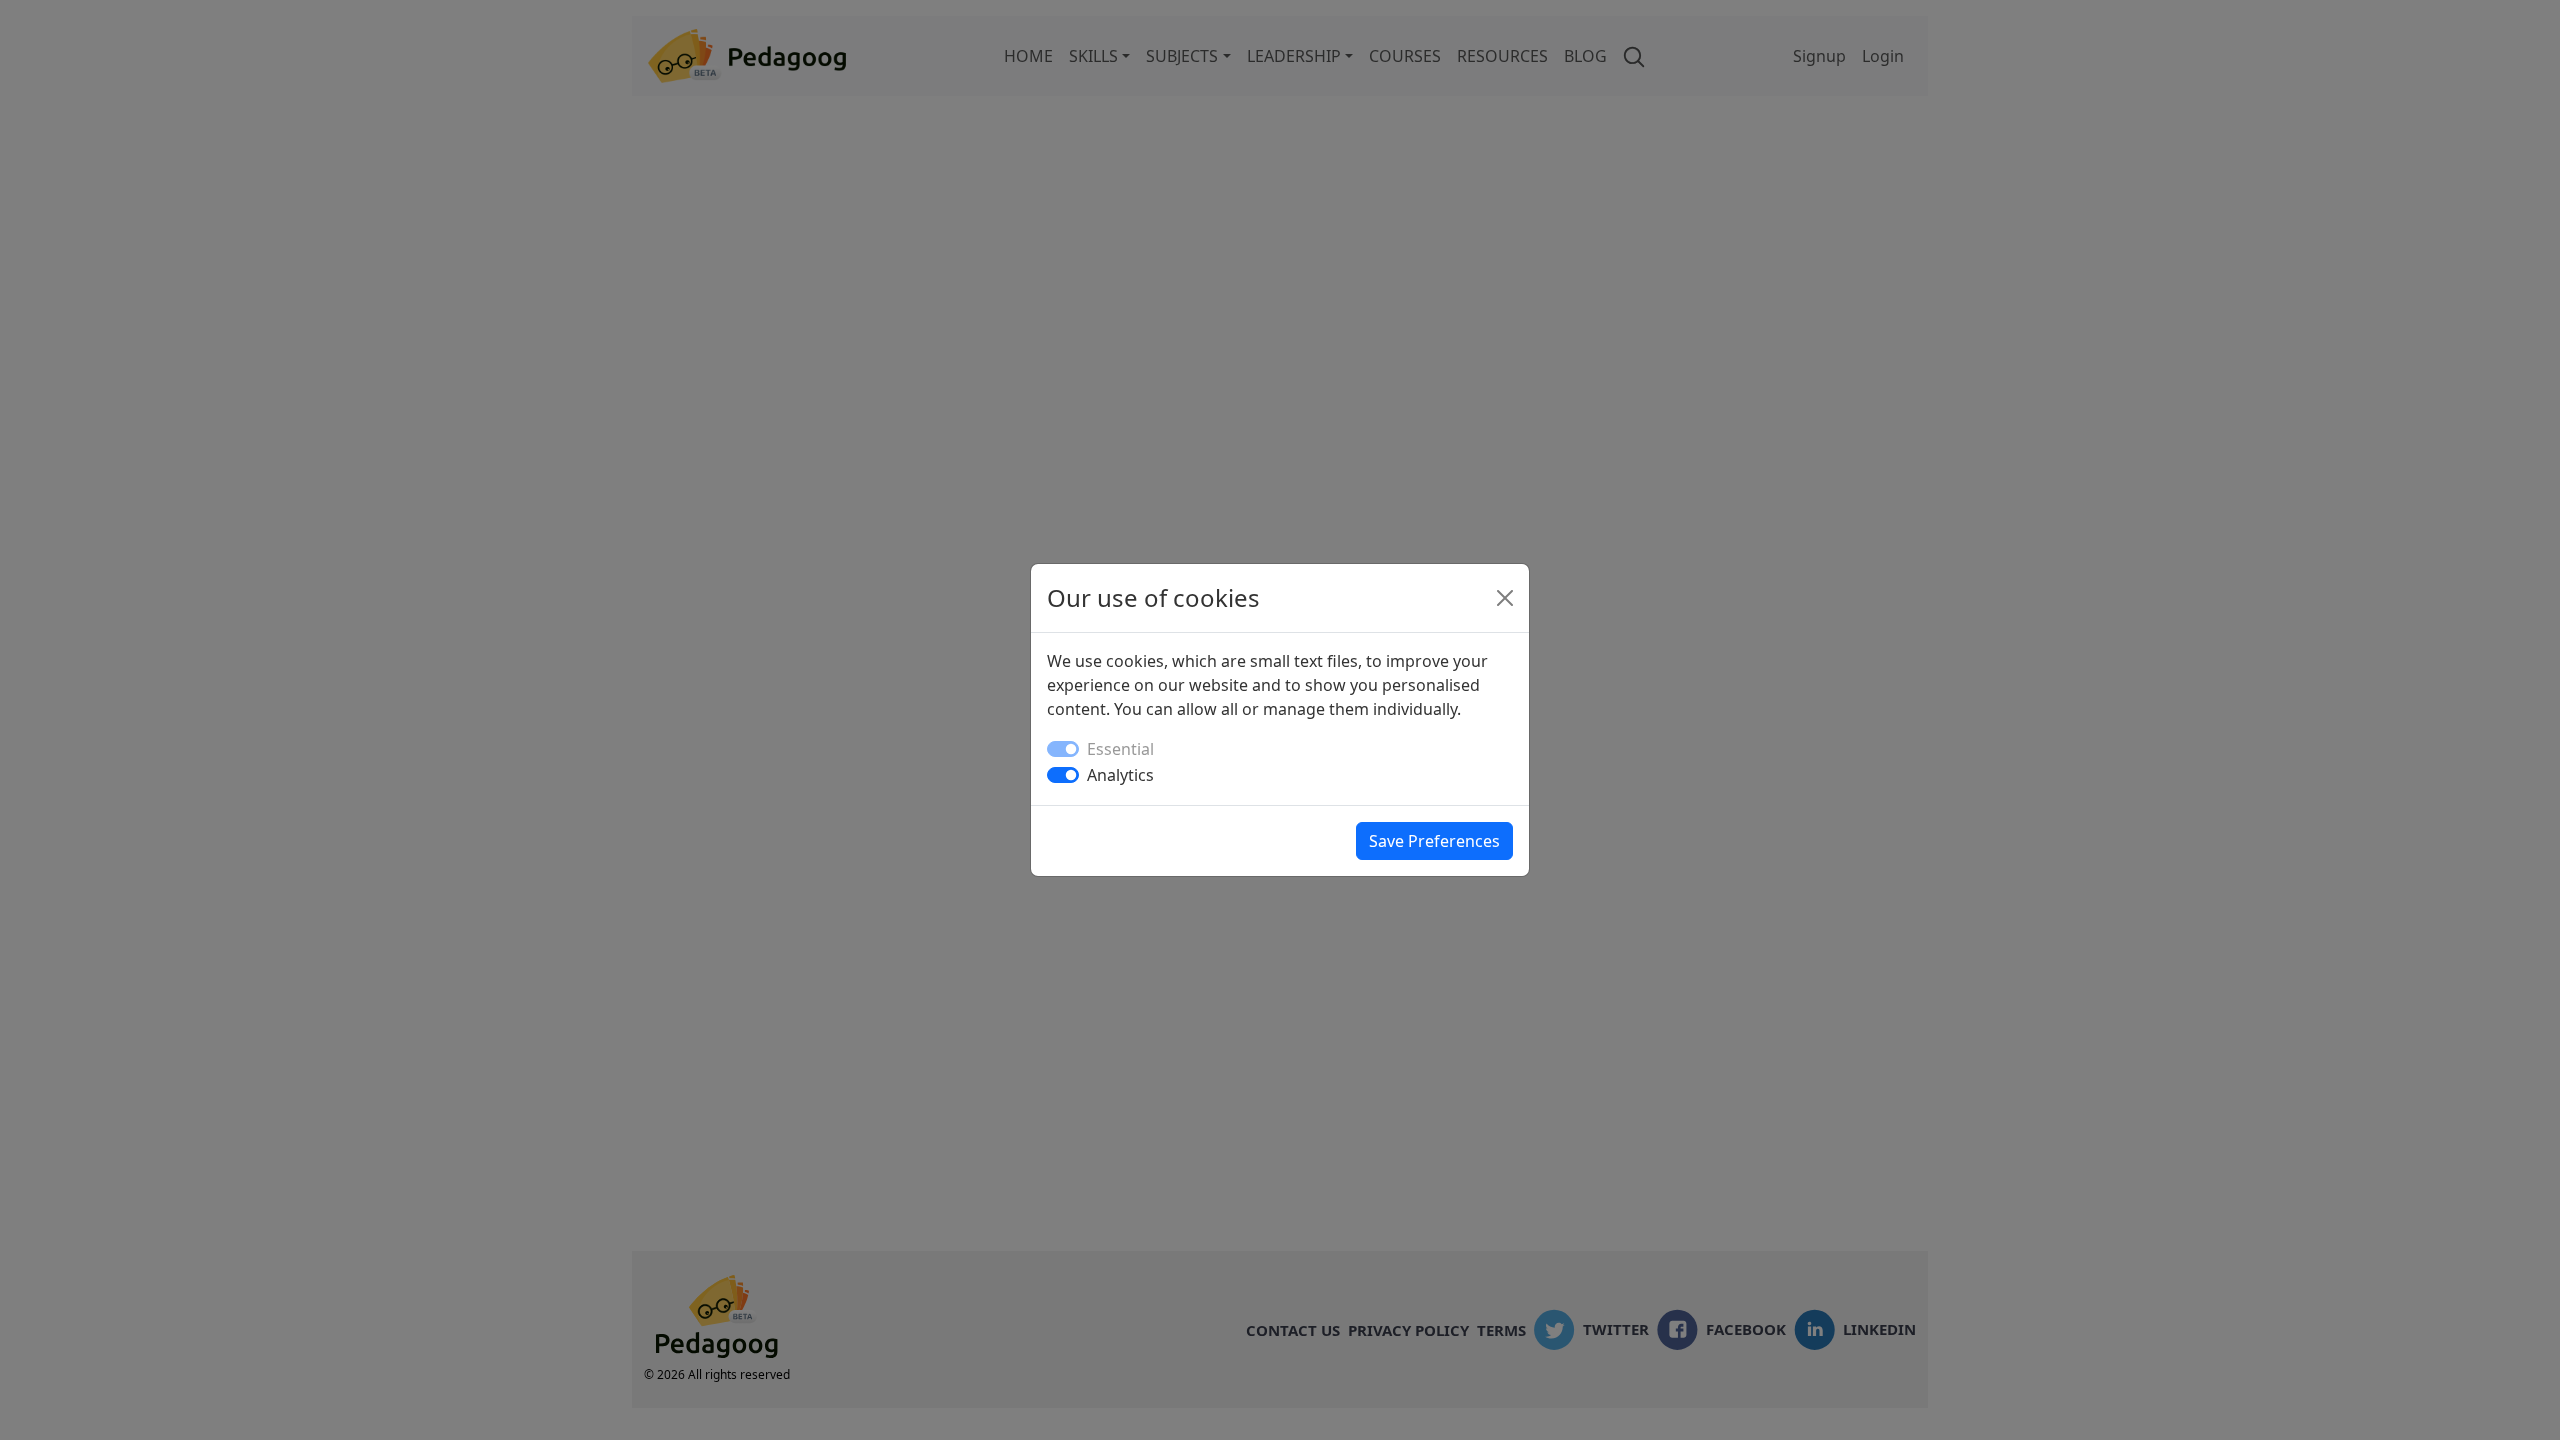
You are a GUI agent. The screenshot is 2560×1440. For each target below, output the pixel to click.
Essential (1120, 749)
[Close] (1505, 598)
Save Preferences (1434, 841)
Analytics (1120, 775)
